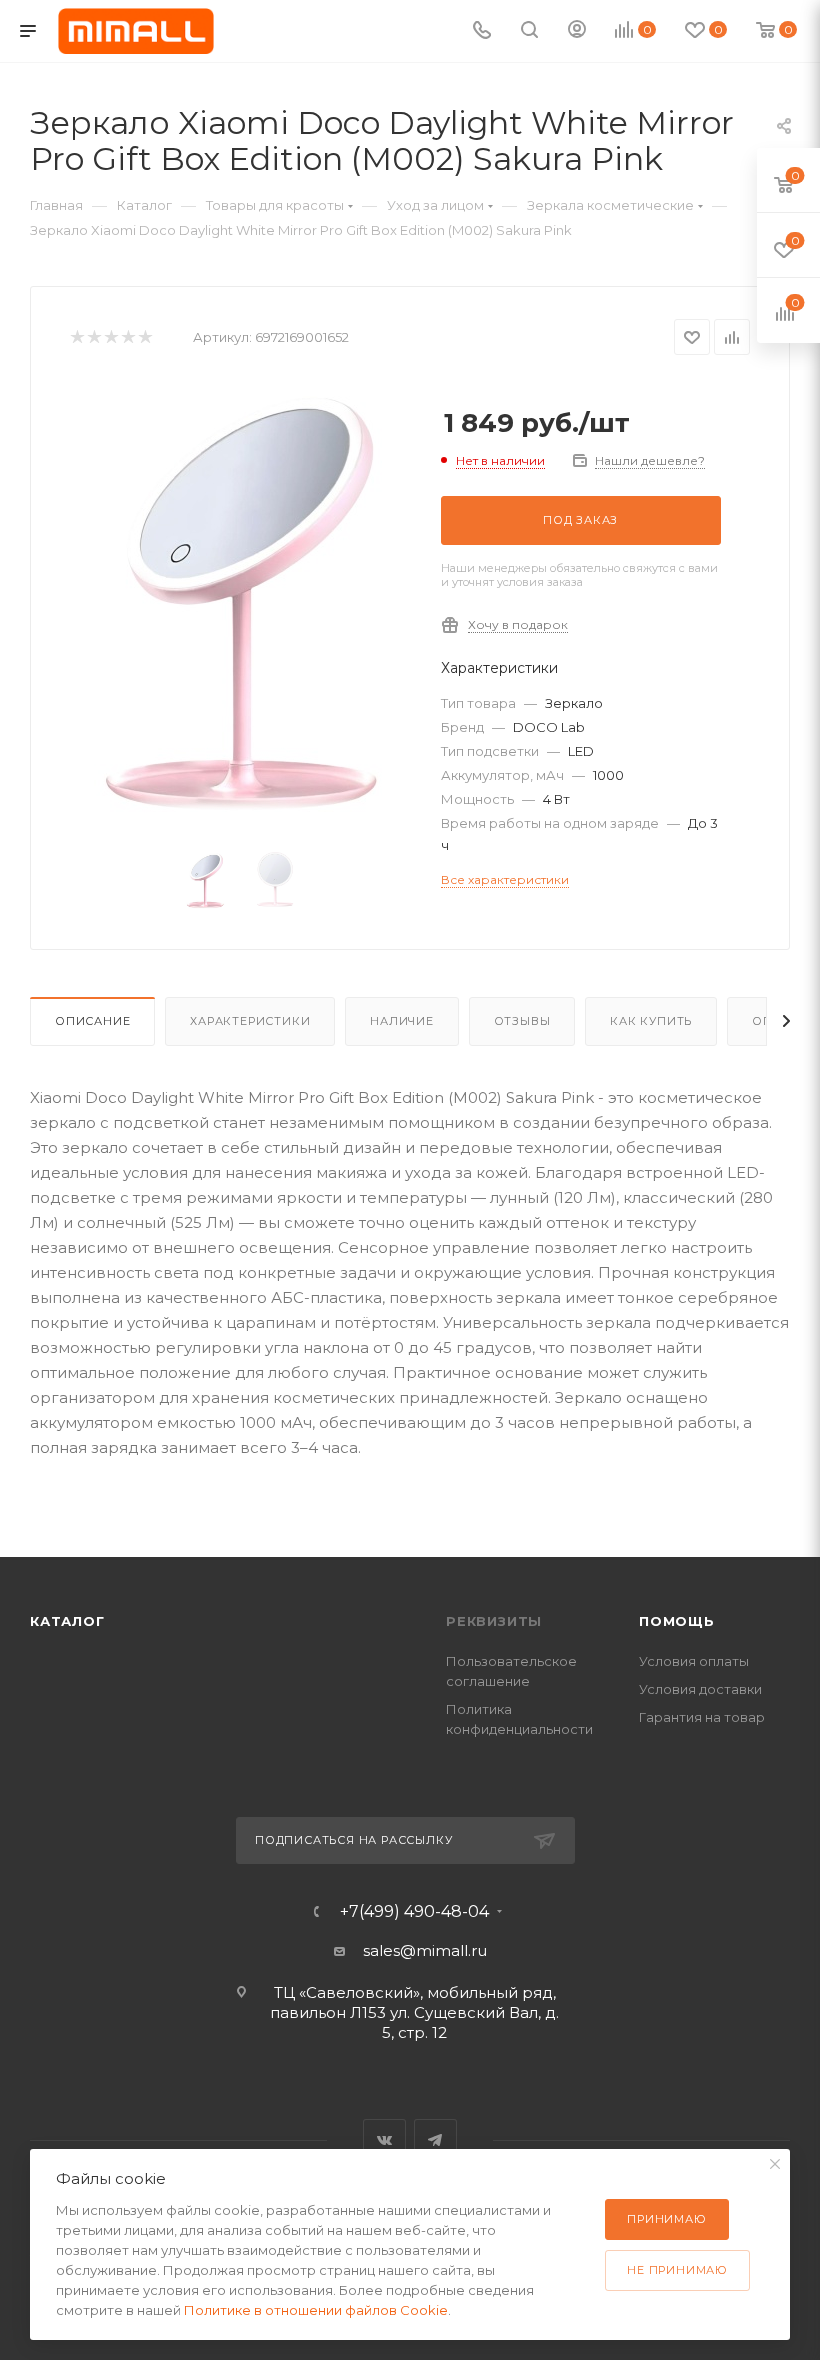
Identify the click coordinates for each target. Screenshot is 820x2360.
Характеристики (250, 1021)
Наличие (402, 1021)
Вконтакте (384, 2140)
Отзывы (522, 1021)
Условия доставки (700, 1689)
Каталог (67, 1621)
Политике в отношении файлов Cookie (316, 2310)
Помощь (677, 1621)
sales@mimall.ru (425, 1950)
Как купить (651, 1021)
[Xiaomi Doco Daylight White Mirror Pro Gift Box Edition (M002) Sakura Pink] (240, 605)
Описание (92, 1021)
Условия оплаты (694, 1661)
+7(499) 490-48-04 (414, 1912)
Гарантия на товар (702, 1717)
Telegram (435, 2140)
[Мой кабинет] (577, 31)
